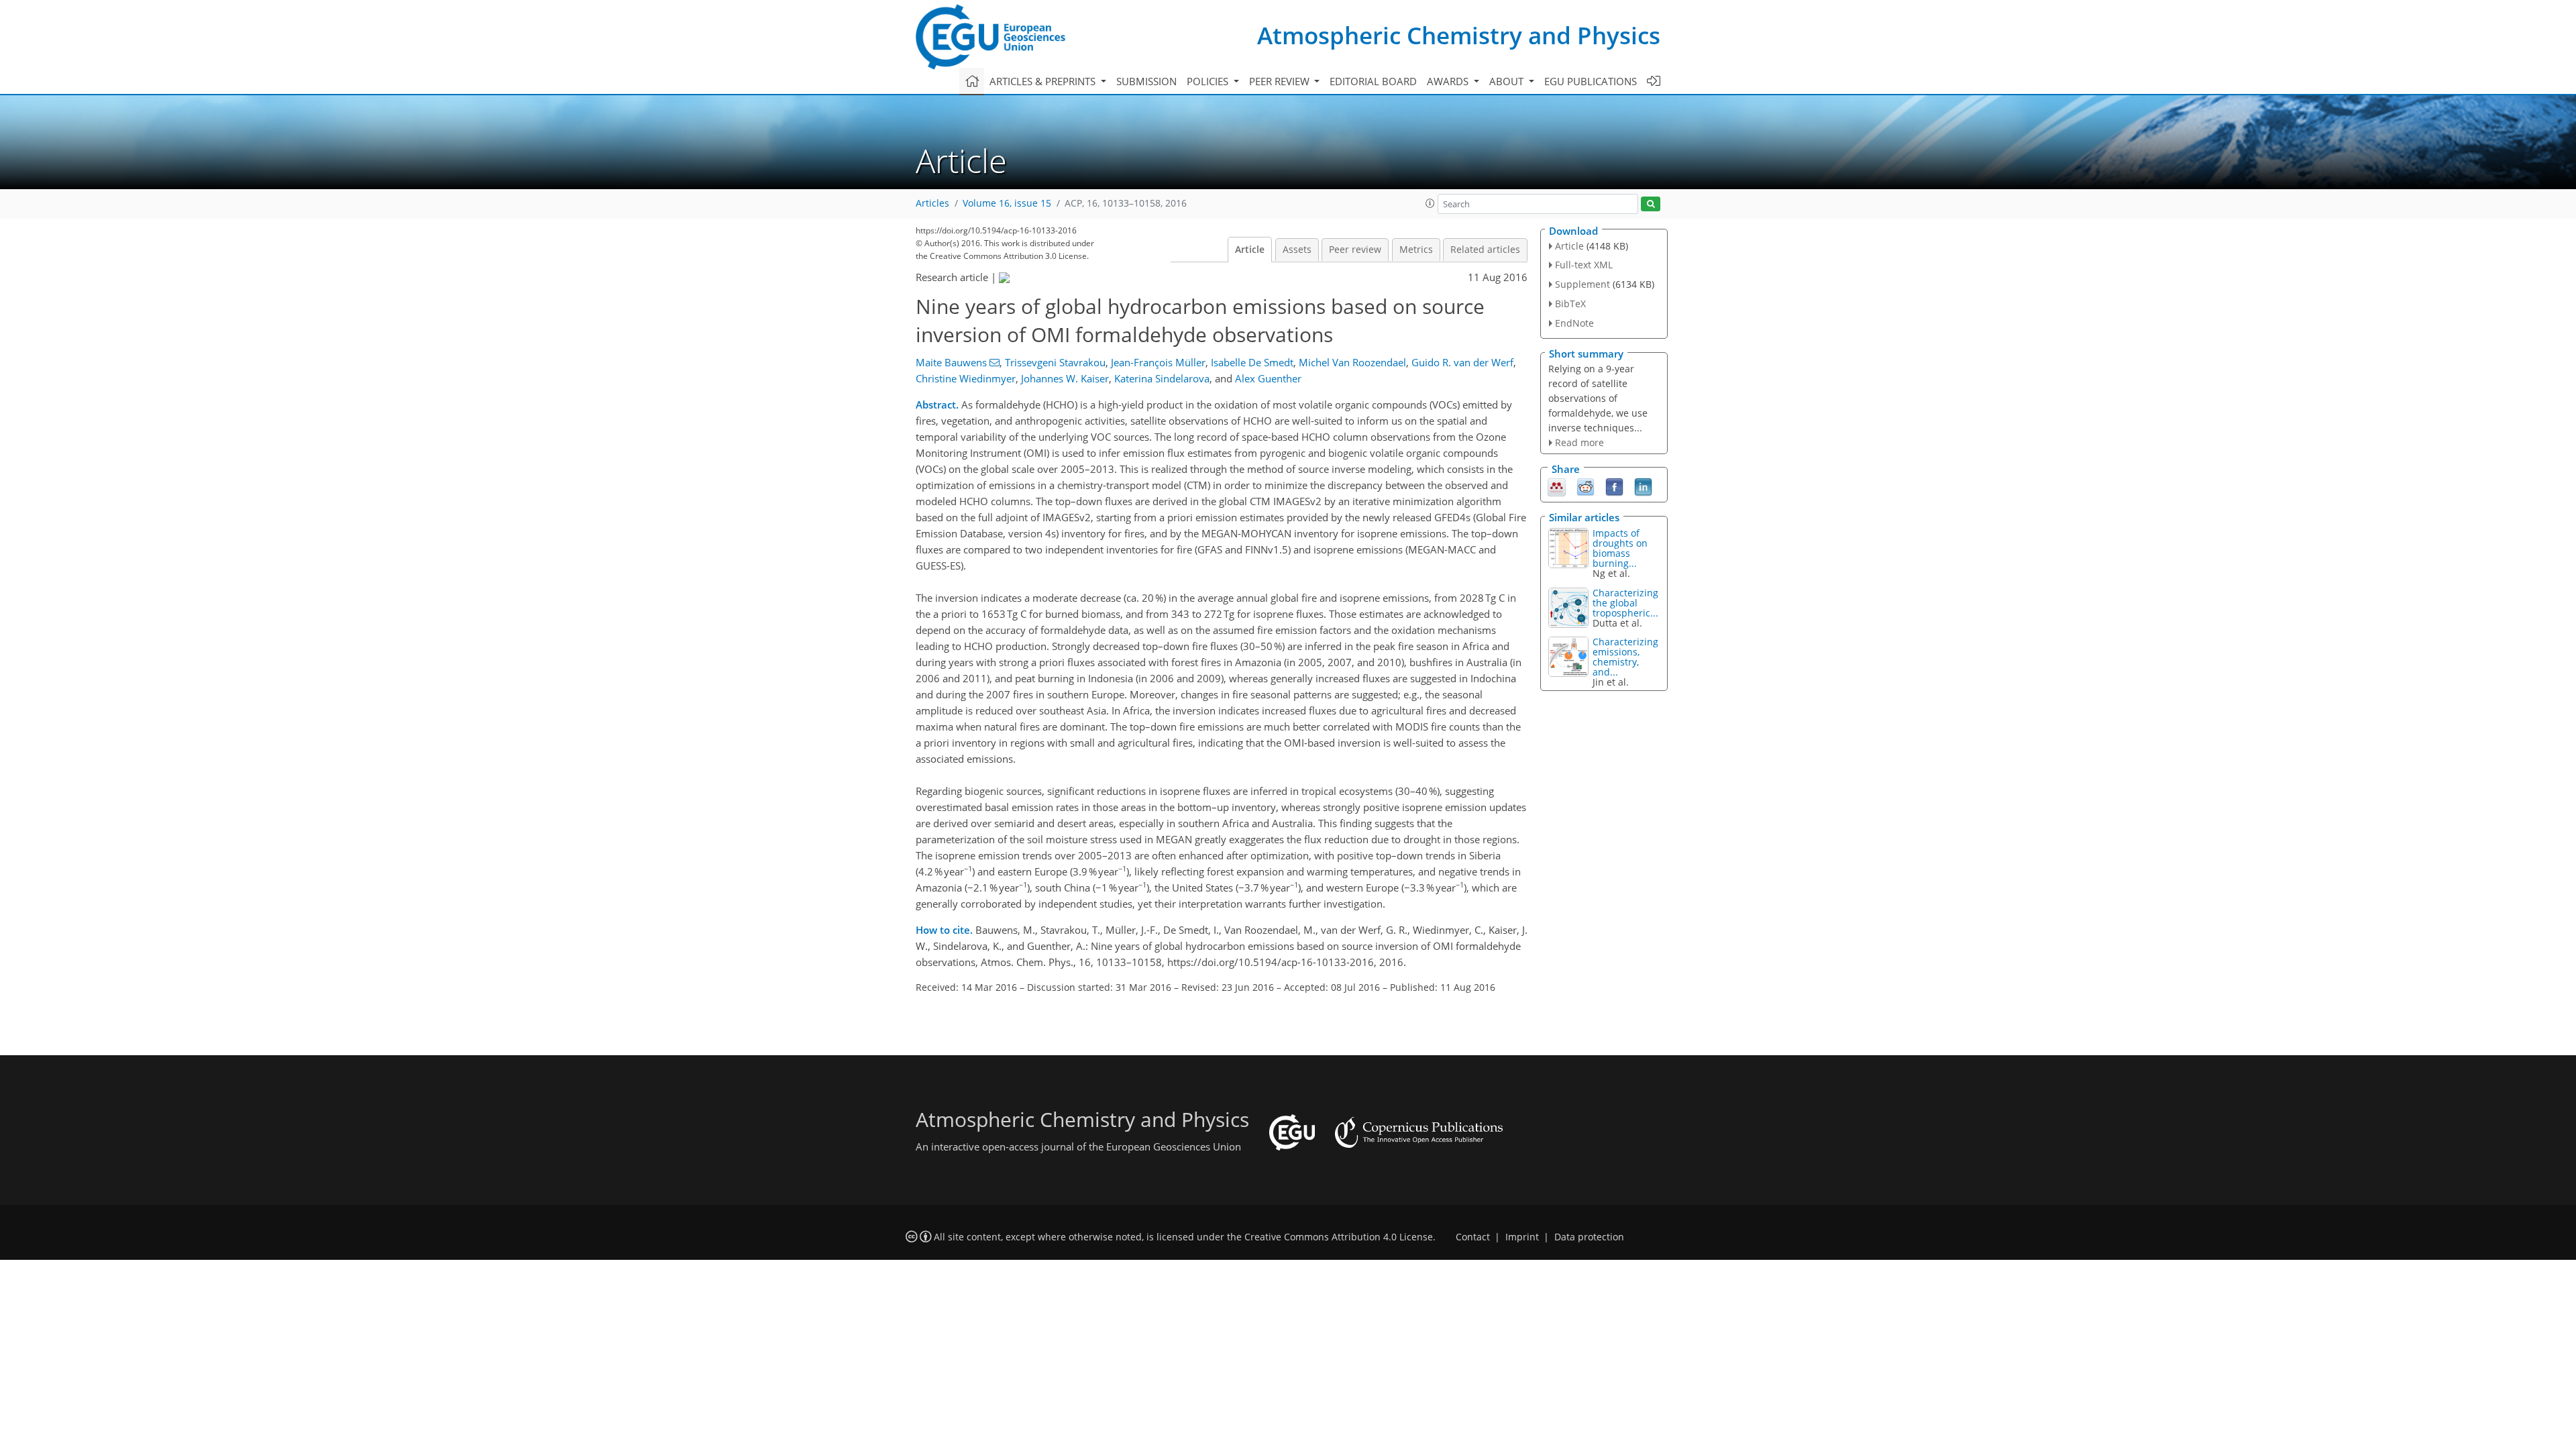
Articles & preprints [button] (1044, 81)
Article (1250, 250)
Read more (1579, 442)
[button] (1430, 203)
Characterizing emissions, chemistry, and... (1625, 657)
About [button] (1508, 81)
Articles (932, 203)
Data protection (1589, 1237)
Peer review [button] (1281, 81)
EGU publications (1591, 81)
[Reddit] (1586, 486)
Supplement (1582, 284)
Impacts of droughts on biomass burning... (1620, 548)
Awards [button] (1449, 81)
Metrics (1416, 250)
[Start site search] (1651, 204)
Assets (1297, 250)
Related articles (1485, 250)
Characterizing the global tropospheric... (1625, 603)
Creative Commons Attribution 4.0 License (1339, 1237)
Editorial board (1373, 81)
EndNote (1574, 323)
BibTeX (1570, 304)
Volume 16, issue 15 (1007, 203)
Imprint (1522, 1237)
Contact (1473, 1237)
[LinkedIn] (1643, 486)
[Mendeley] (1557, 486)
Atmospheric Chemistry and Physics (1459, 35)
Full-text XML (1584, 265)
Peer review (1355, 250)
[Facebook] (1614, 486)
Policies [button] (1209, 81)
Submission (1146, 81)
